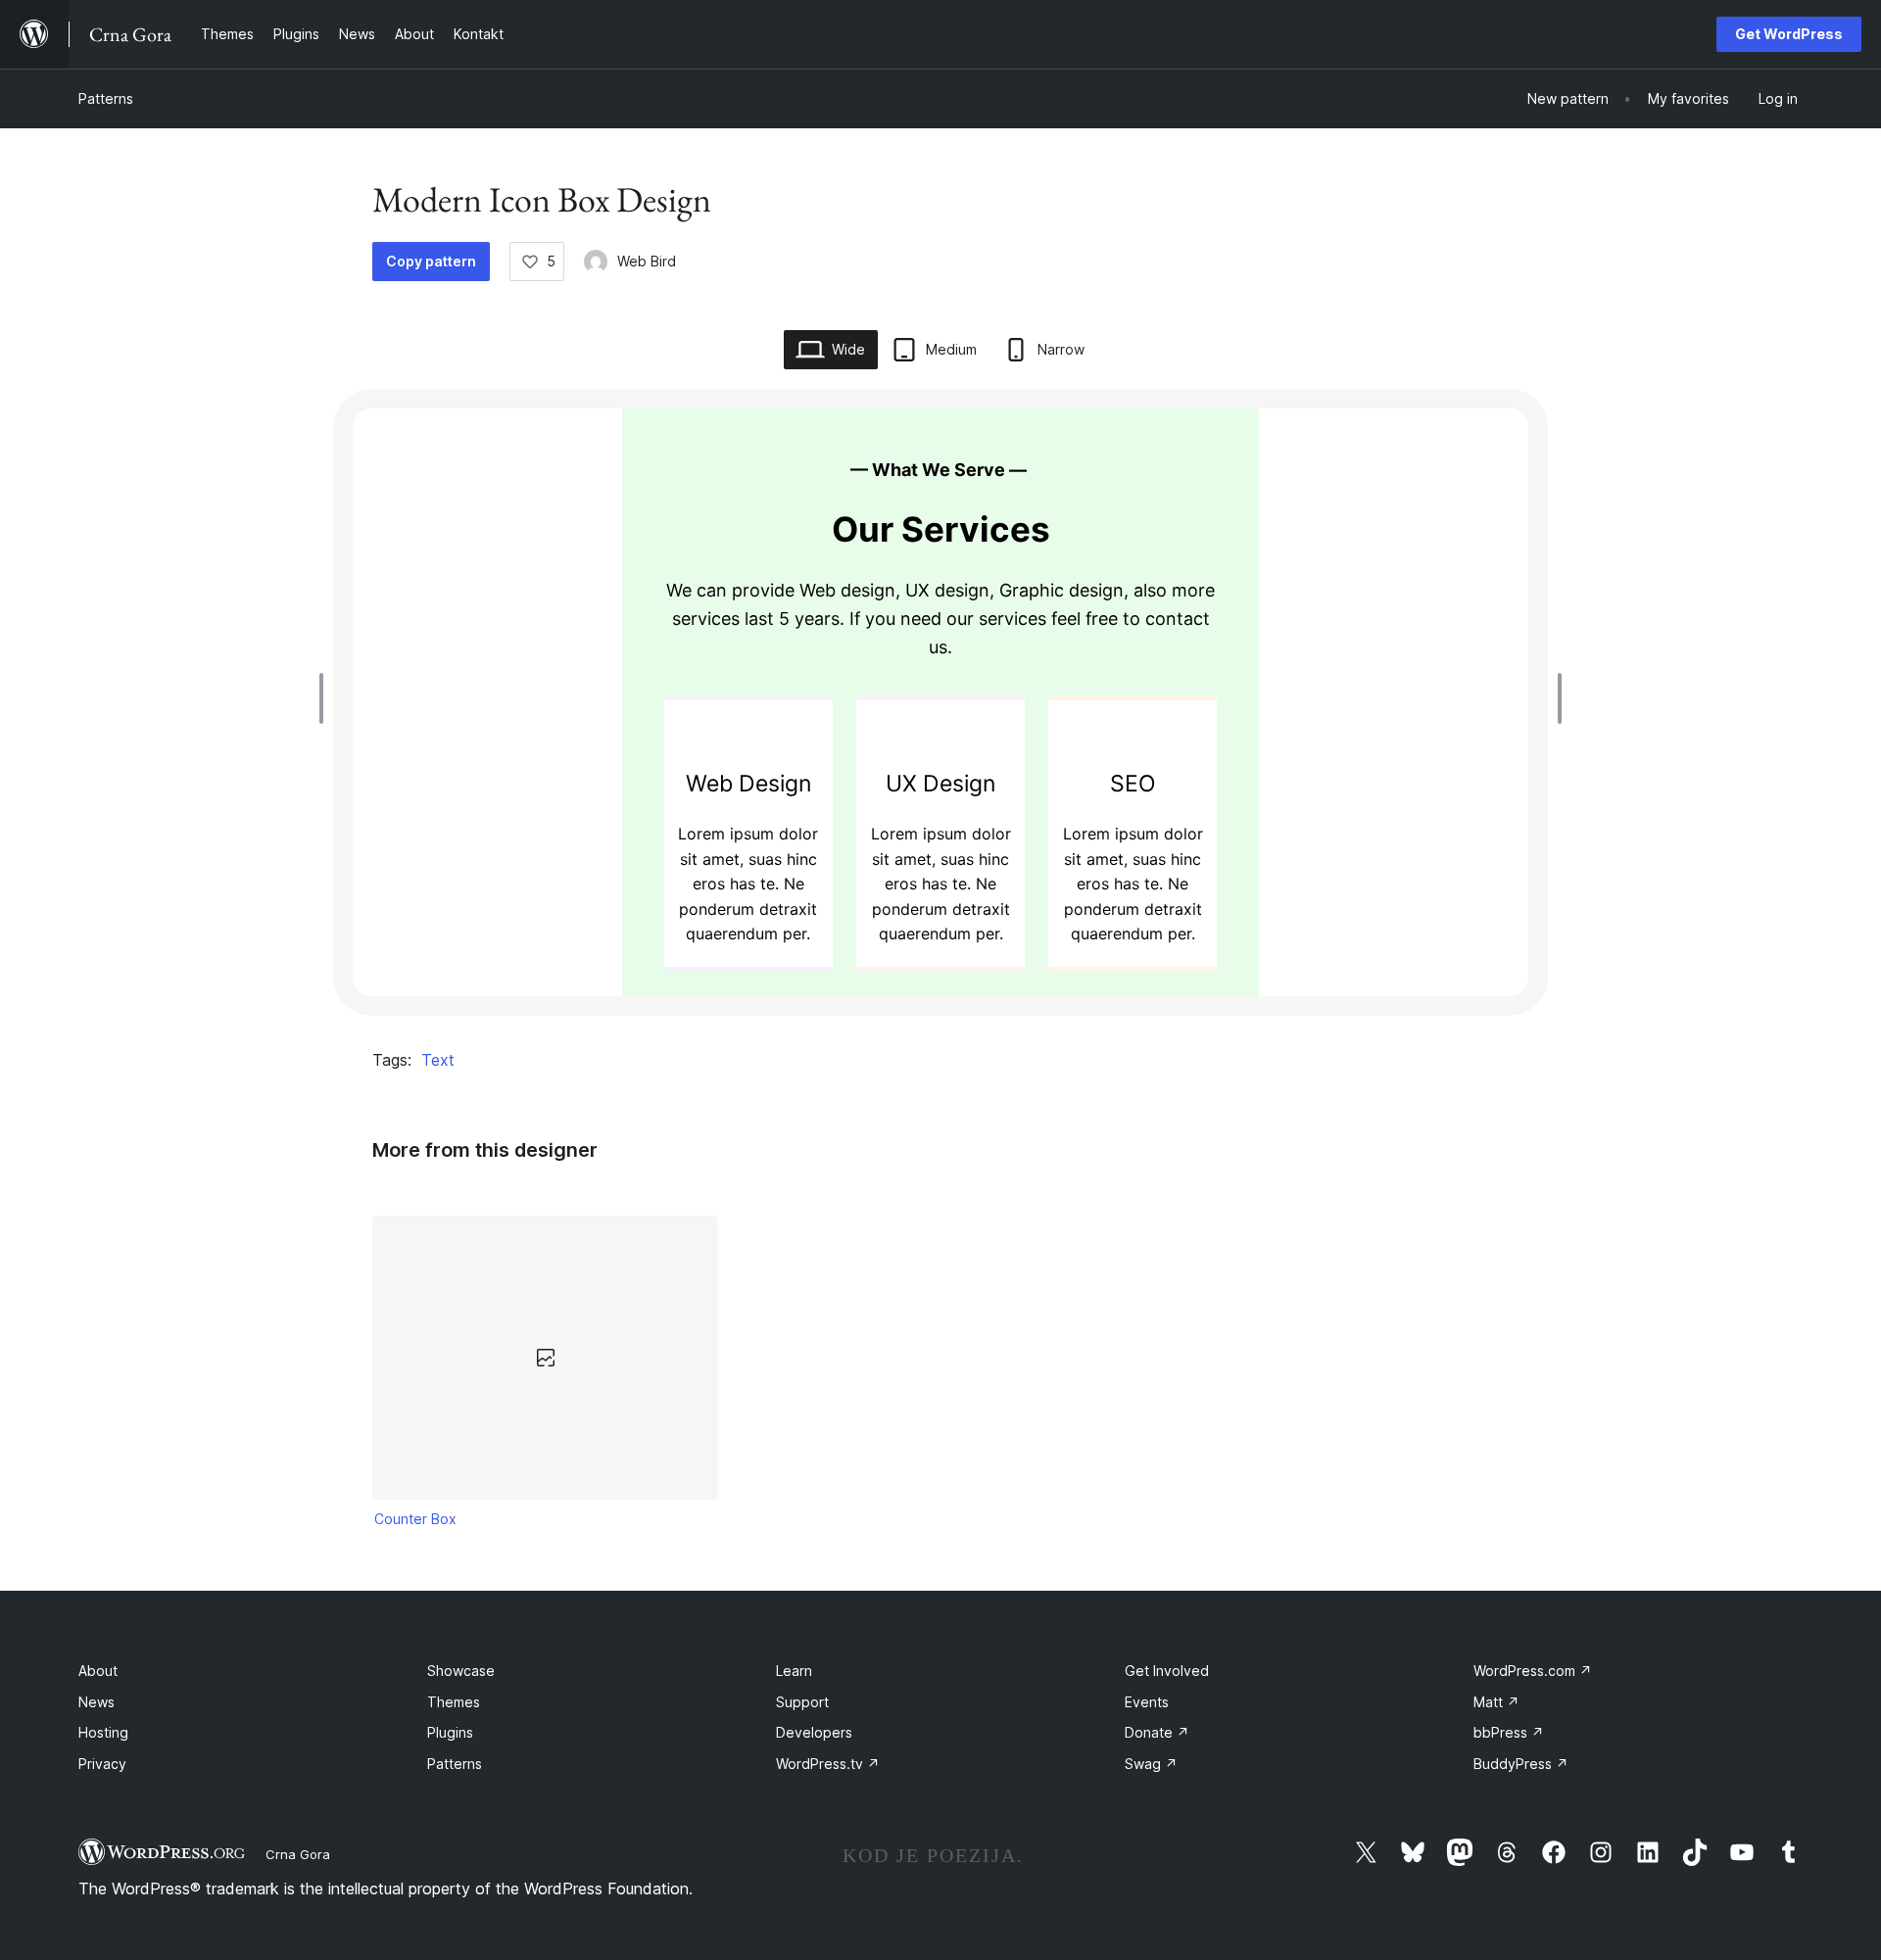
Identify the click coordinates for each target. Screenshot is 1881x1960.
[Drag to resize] (326, 698)
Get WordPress (1789, 34)
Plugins (450, 1732)
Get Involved (1167, 1671)
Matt (1496, 1702)
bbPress (1509, 1732)
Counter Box (415, 1519)
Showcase (461, 1671)
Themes (454, 1702)
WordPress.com (1533, 1671)
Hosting (103, 1732)
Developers (814, 1732)
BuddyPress (1521, 1764)
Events (1147, 1702)
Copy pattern (431, 261)
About (98, 1671)
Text (438, 1060)
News (96, 1702)
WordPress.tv (828, 1764)
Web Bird (647, 261)
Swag (1151, 1764)
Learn (794, 1671)
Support (802, 1702)
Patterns (106, 98)
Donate (1157, 1732)
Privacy (102, 1764)
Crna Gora (298, 1854)
